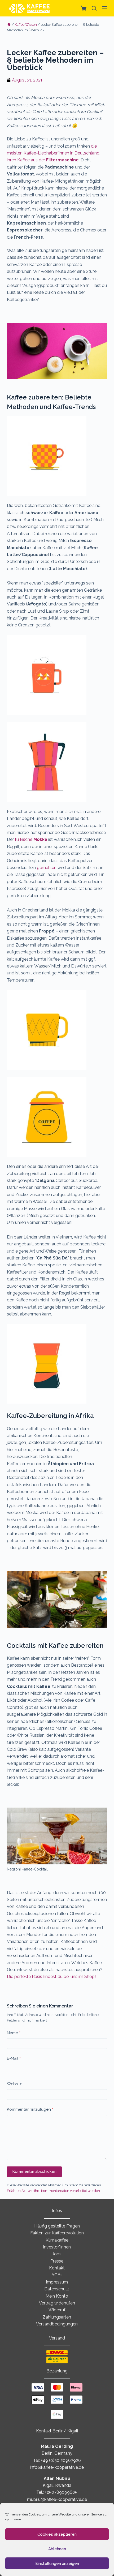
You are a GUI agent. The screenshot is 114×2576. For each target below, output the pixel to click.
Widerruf (57, 2310)
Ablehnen (57, 2549)
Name (14, 2033)
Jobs (57, 2254)
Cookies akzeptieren (57, 2534)
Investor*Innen (57, 2247)
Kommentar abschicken (34, 2171)
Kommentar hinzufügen (30, 2109)
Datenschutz (57, 2289)
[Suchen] (94, 8)
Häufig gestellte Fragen (57, 2226)
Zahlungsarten (57, 2317)
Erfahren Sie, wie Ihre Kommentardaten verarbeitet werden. (54, 2191)
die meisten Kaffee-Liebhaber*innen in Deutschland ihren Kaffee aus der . (53, 153)
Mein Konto (57, 2296)
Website (15, 2084)
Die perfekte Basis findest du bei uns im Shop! (51, 1977)
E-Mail (14, 2058)
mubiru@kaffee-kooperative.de (57, 2499)
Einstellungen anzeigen (57, 2564)
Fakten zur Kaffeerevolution (57, 2233)
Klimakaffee (57, 2240)
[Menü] (104, 8)
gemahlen (47, 868)
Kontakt (57, 2268)
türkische (31, 839)
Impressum (57, 2282)
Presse (57, 2261)
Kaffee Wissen (26, 25)
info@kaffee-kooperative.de (57, 2467)
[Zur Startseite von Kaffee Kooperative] (29, 8)
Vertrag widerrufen (57, 2303)
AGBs (57, 2275)
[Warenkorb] (82, 8)
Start (9, 25)
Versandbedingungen (57, 2324)
